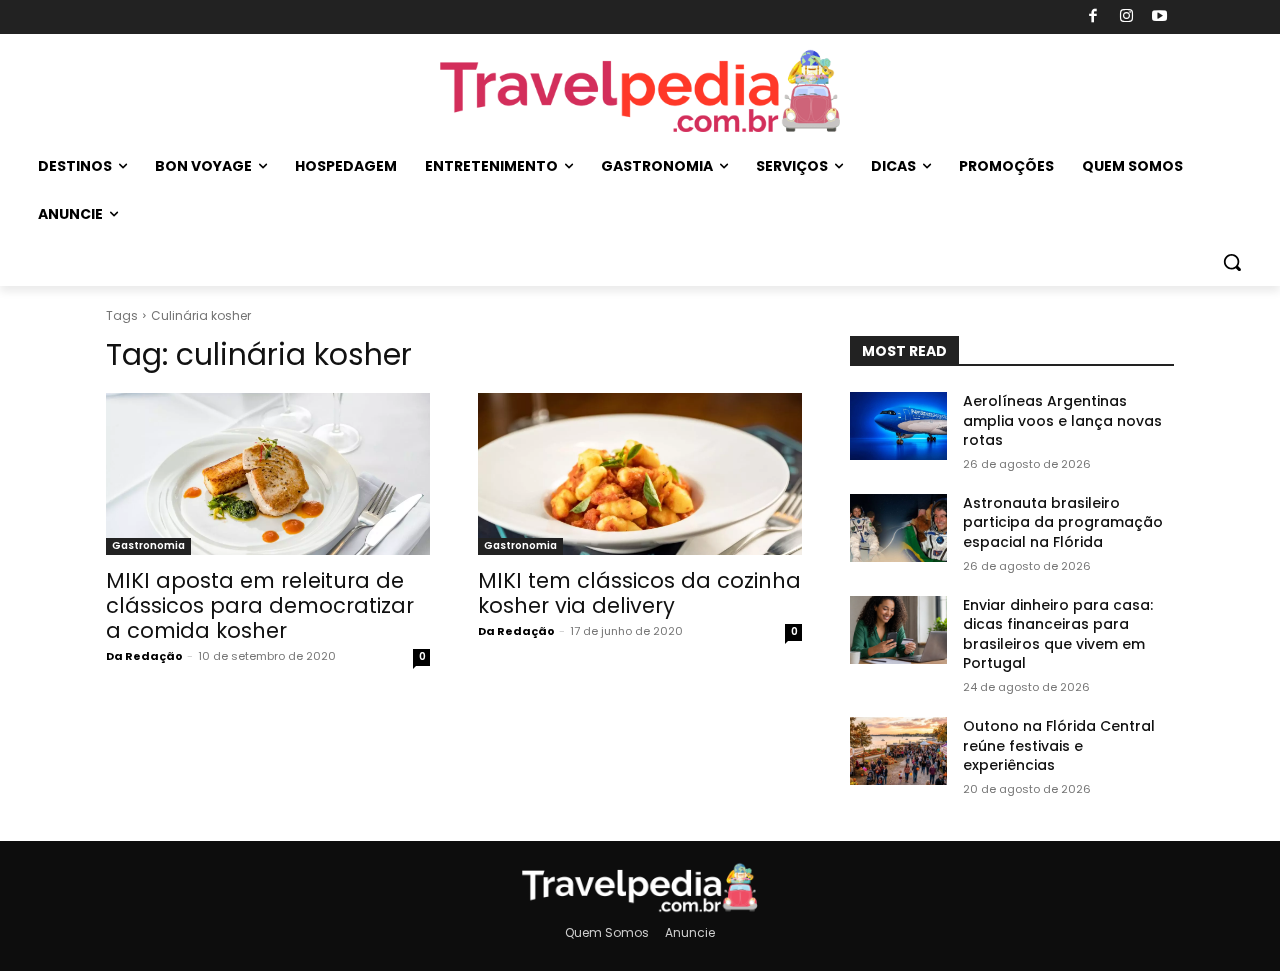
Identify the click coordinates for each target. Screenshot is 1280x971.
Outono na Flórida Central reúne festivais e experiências (1059, 745)
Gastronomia (148, 545)
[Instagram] (1126, 17)
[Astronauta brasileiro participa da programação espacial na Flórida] (898, 528)
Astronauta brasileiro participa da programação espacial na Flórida (1063, 522)
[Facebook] (1093, 17)
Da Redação (144, 656)
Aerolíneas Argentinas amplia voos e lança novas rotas (1062, 420)
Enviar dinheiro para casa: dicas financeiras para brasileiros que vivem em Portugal (1058, 634)
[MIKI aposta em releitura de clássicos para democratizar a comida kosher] (268, 474)
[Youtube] (1160, 17)
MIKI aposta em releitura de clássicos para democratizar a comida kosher (260, 605)
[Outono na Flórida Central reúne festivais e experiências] (898, 751)
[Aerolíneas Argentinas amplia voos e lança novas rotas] (898, 426)
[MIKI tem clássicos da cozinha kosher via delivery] (640, 474)
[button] (1232, 262)
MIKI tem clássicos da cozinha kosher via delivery (639, 593)
